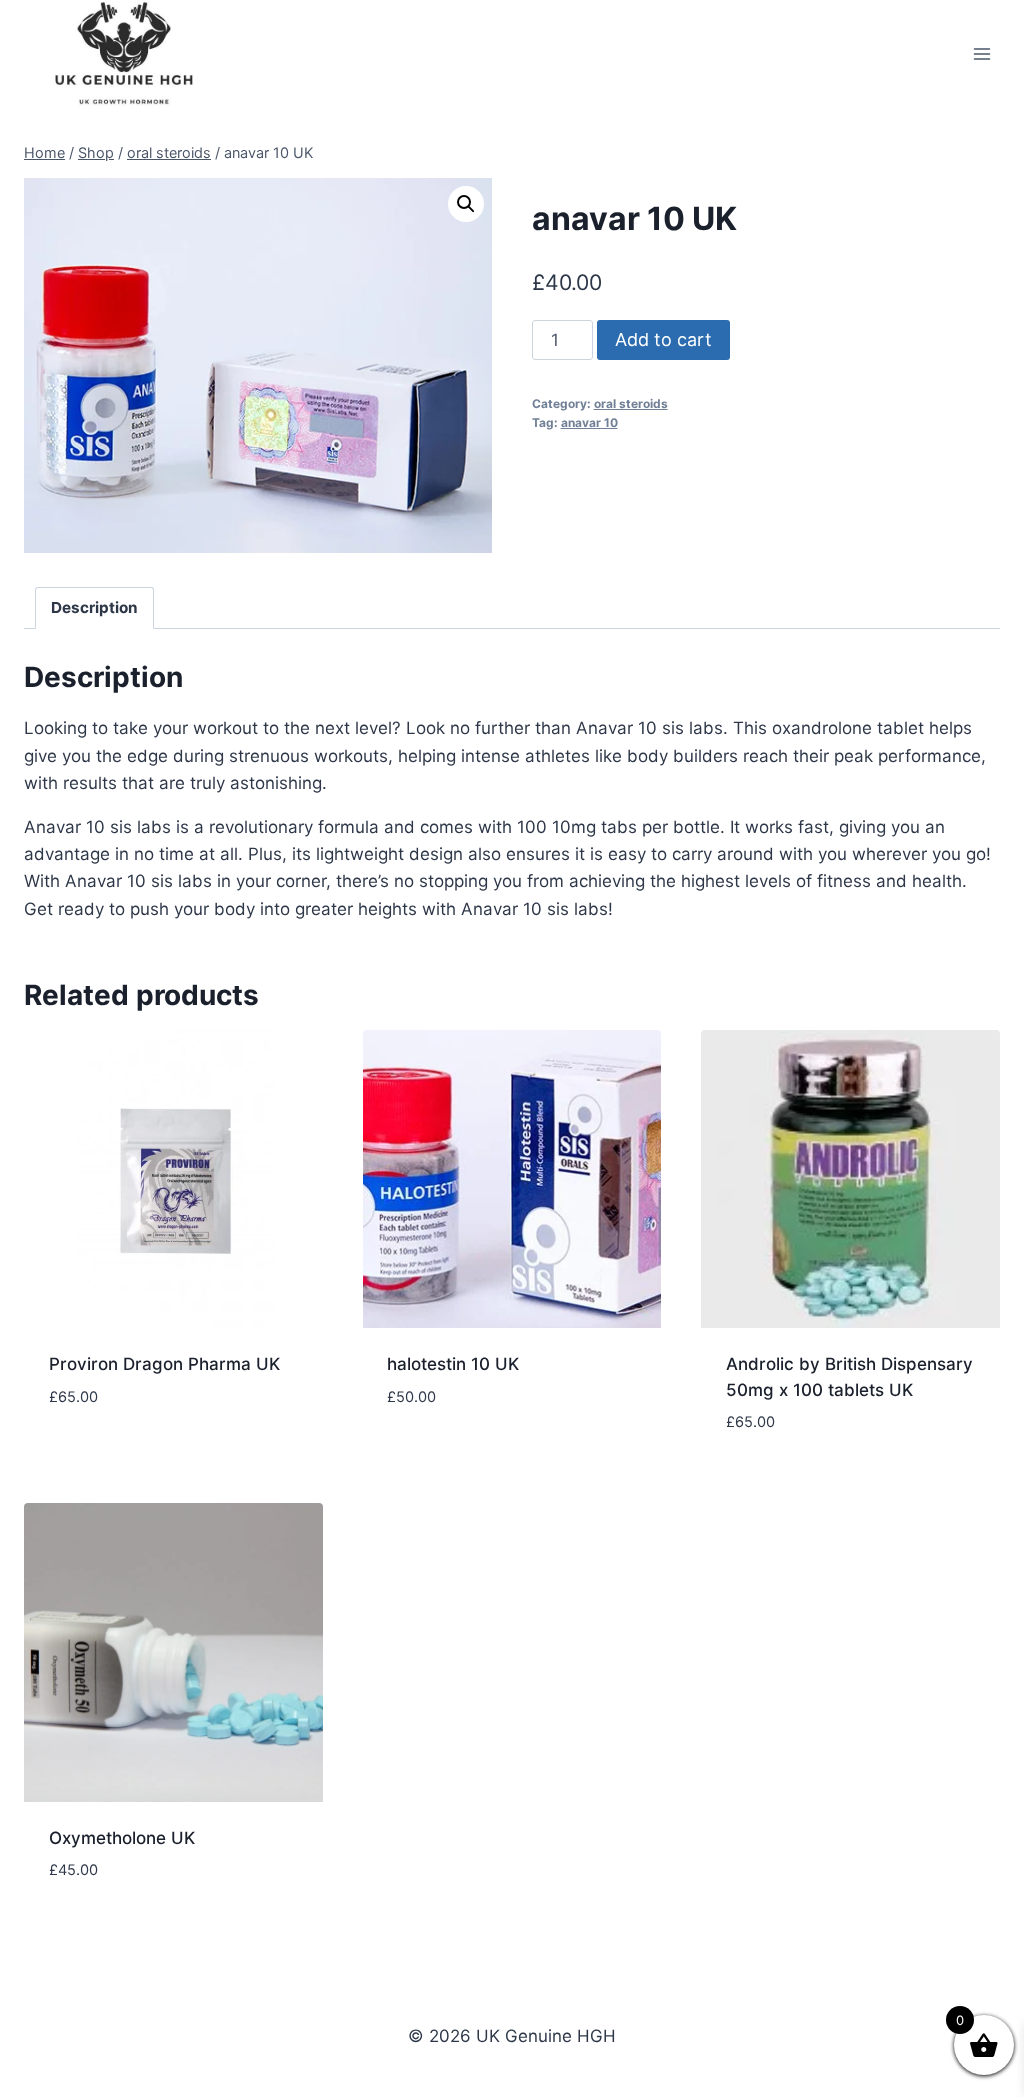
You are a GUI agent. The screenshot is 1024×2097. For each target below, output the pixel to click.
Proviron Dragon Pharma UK (164, 1364)
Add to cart (663, 339)
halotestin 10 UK (453, 1364)
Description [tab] (94, 607)
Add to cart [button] (99, 1456)
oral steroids (631, 403)
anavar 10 (589, 422)
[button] (466, 204)
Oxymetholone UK (122, 1838)
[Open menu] (981, 54)
